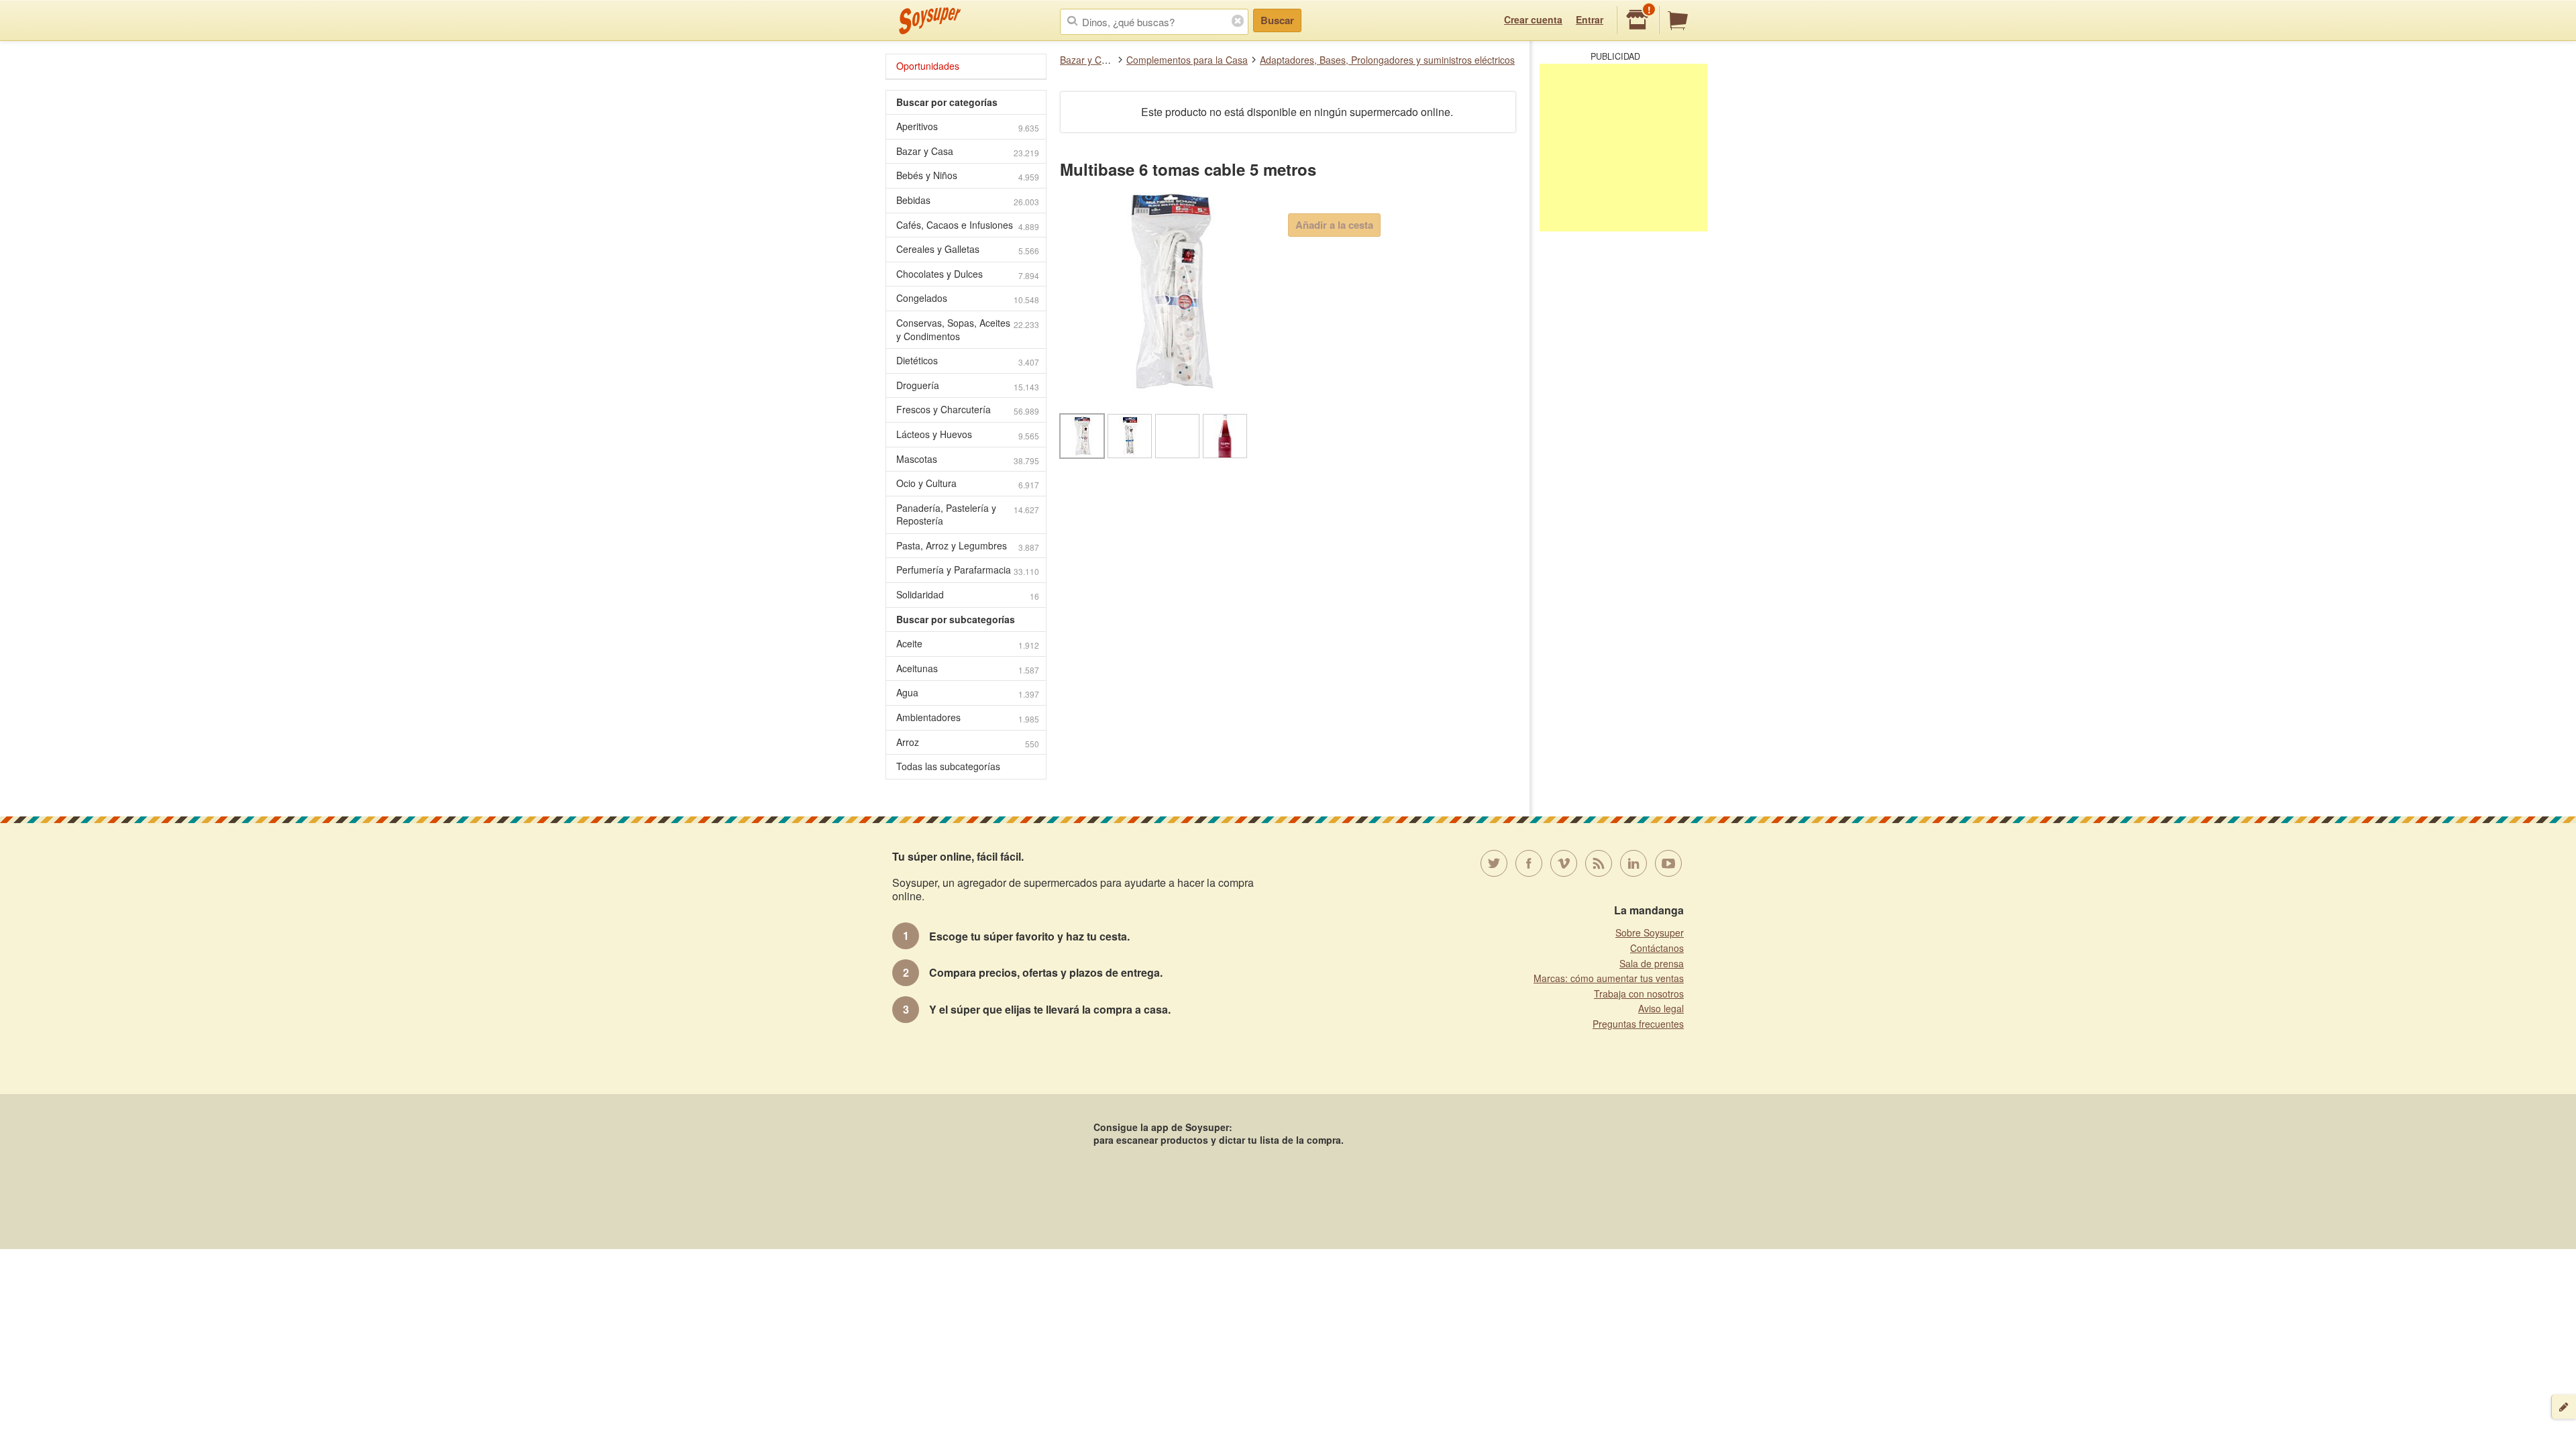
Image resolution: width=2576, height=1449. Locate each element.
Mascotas (968, 459)
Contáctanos (1657, 948)
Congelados (968, 298)
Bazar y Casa (1088, 60)
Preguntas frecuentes (1638, 1024)
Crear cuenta (1533, 19)
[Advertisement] (1623, 148)
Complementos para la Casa (1187, 60)
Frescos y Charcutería (968, 410)
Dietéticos (968, 361)
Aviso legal (1661, 1008)
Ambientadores (968, 717)
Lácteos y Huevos (968, 434)
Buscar (1277, 20)
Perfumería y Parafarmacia (968, 570)
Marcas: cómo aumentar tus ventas (1609, 978)
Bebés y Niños (968, 175)
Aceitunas (968, 668)
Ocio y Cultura (968, 483)
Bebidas (968, 200)
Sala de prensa (1652, 963)
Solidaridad (968, 595)
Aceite (968, 644)
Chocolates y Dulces (968, 274)
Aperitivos (968, 126)
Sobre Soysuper (1650, 932)
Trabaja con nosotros (1639, 994)
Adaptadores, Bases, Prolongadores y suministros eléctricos (1387, 60)
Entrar (1590, 19)
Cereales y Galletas (968, 249)
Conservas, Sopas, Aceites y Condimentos (968, 329)
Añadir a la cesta (1334, 225)
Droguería (968, 385)
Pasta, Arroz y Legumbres (968, 546)
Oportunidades (928, 66)
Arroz (968, 742)
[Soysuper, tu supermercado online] (930, 21)
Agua (968, 693)
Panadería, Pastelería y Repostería (968, 515)
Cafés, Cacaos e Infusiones (968, 225)
